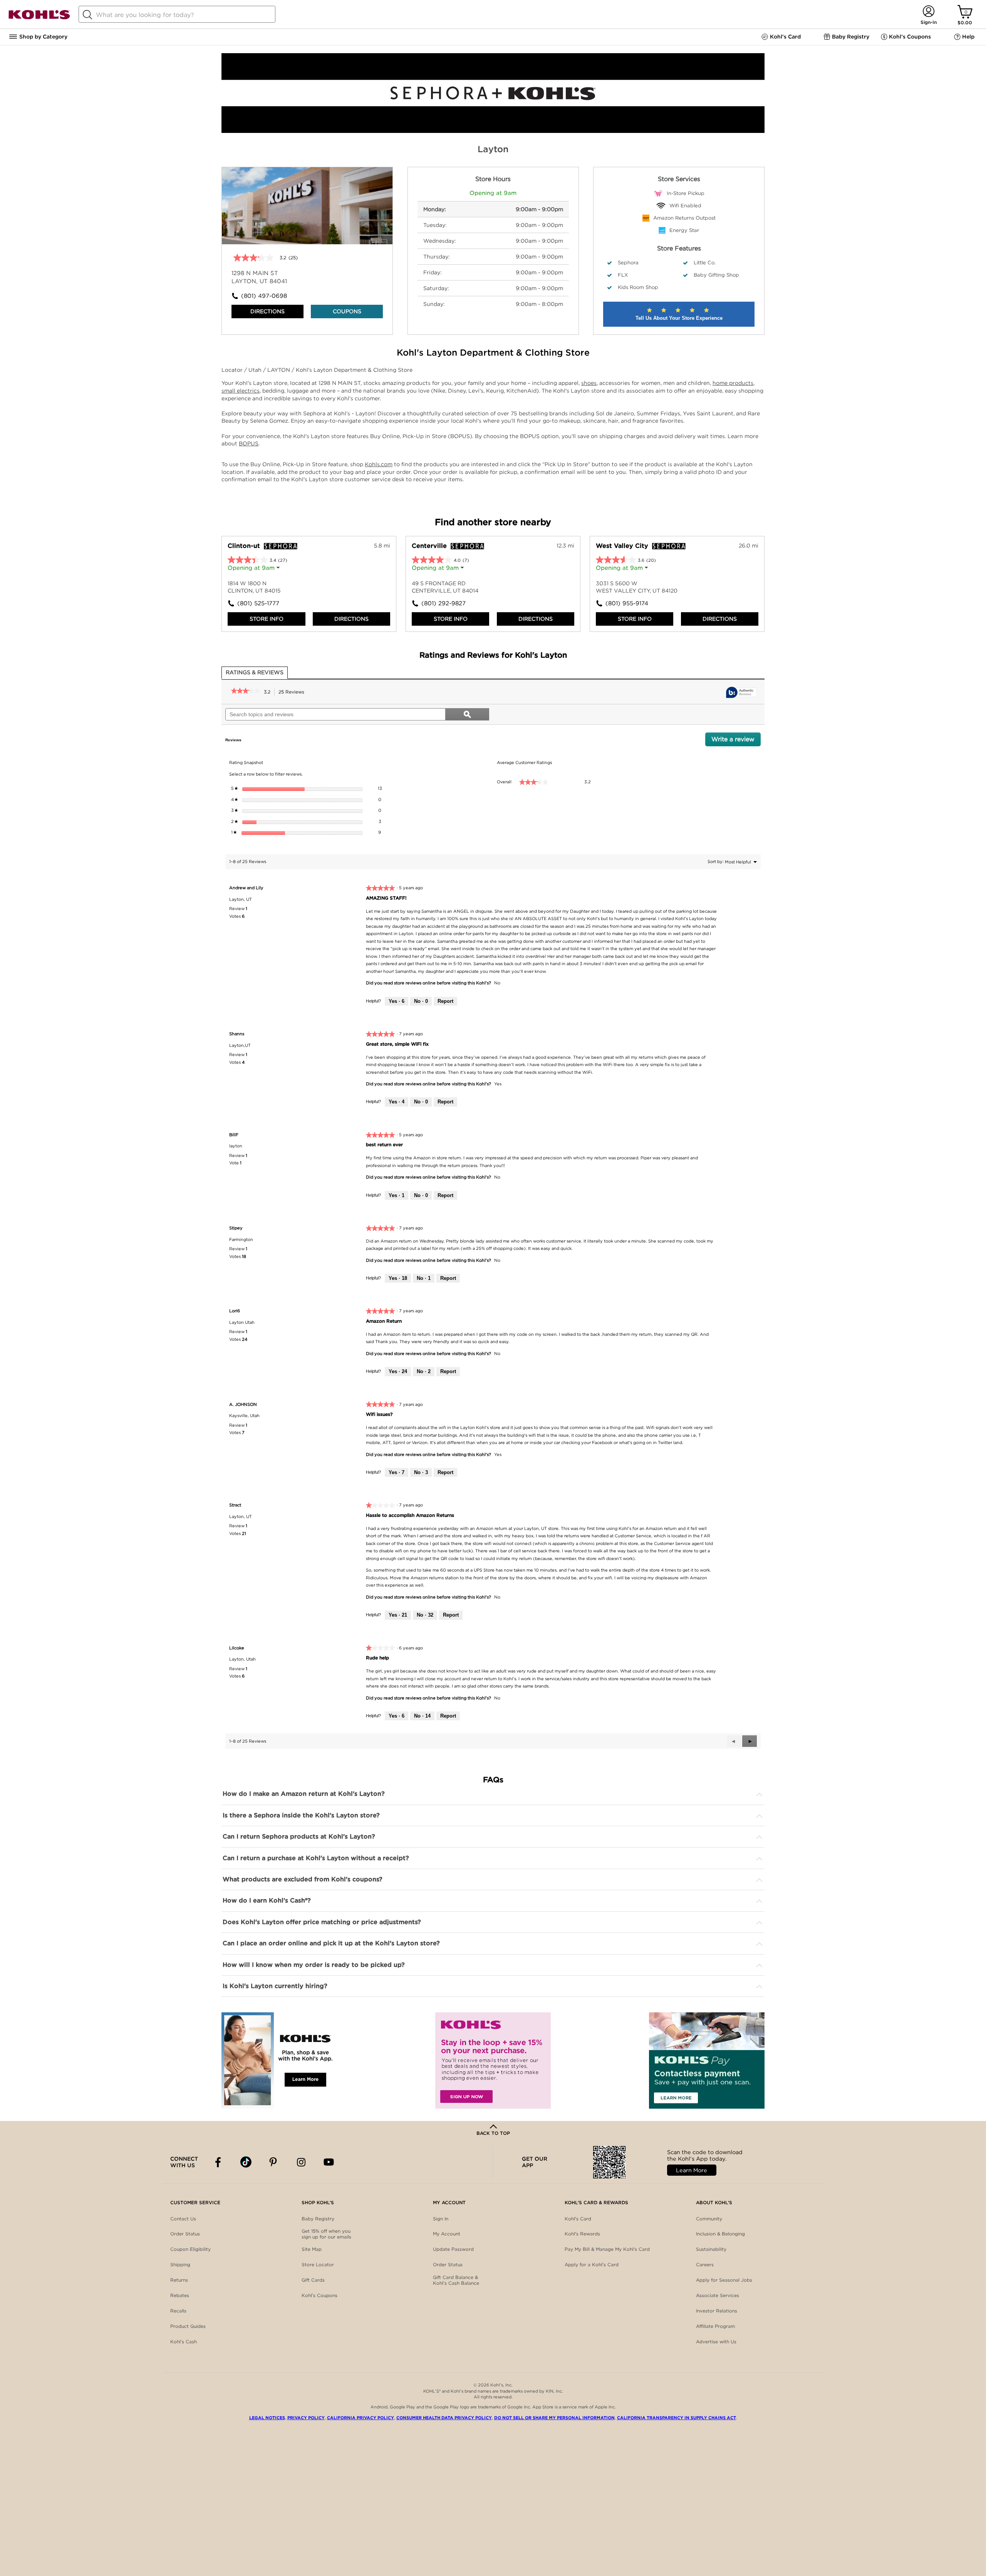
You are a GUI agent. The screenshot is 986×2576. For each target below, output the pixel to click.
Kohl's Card (578, 2219)
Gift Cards (313, 2280)
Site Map (312, 2249)
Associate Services (718, 2295)
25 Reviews (293, 693)
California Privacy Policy (361, 2418)
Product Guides (188, 2326)
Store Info (267, 619)
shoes (589, 383)
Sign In (441, 2219)
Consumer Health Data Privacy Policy (444, 2418)
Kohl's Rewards (582, 2234)
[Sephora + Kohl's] (493, 131)
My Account (447, 2234)
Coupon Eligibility (190, 2249)
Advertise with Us (716, 2342)
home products (733, 383)
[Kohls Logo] (39, 18)
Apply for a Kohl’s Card (592, 2264)
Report (445, 1001)
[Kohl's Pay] (707, 2060)
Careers (705, 2264)
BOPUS (249, 443)
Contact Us (183, 2219)
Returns (179, 2280)
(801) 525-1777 (258, 603)
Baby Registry (318, 2219)
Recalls (178, 2311)
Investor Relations (717, 2311)
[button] (750, 1741)
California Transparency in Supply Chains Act (677, 2418)
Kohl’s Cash (184, 2342)
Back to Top (493, 2133)
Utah (256, 370)
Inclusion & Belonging (720, 2234)
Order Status (185, 2234)
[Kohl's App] (279, 2060)
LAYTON (279, 370)
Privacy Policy (306, 2418)
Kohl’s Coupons (319, 2295)
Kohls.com (379, 464)
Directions (267, 311)
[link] (246, 692)
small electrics (241, 391)
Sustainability (711, 2249)
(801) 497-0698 (264, 296)
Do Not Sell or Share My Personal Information (554, 2418)
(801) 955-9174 (627, 603)
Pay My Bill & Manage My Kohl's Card (607, 2249)
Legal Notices (267, 2418)
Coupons (347, 311)
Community (709, 2219)
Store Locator (318, 2264)
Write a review (736, 741)
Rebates (180, 2295)
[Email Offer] (493, 2060)
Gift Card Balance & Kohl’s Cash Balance (456, 2280)
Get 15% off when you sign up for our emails (326, 2234)
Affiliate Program (715, 2326)
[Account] (928, 12)
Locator (233, 370)
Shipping (180, 2264)
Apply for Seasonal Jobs (724, 2280)
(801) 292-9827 (444, 603)
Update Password (453, 2249)
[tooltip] (741, 693)
